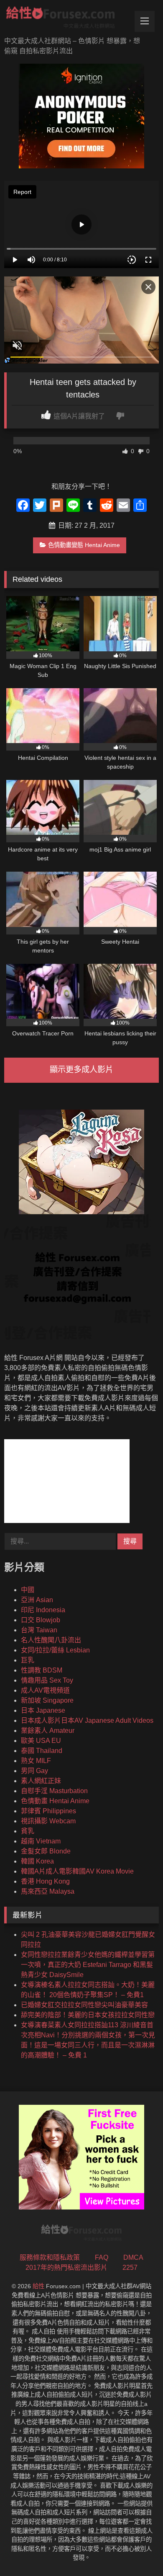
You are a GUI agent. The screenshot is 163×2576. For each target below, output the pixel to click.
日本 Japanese (43, 1710)
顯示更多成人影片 (81, 1070)
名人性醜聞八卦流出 (51, 1640)
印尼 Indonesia (43, 1610)
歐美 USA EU (41, 1741)
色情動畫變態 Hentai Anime (84, 545)
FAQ (102, 2257)
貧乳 (28, 1831)
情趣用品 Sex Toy (47, 1680)
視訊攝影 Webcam (48, 1821)
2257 (130, 2268)
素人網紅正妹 (41, 1781)
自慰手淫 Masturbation (54, 1791)
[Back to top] (137, 2551)
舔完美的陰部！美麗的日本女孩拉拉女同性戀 (88, 2015)
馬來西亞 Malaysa (48, 1891)
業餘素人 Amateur (48, 1731)
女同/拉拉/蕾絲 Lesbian (55, 1650)
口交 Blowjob (41, 1620)
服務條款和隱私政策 (50, 2257)
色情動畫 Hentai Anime (55, 1801)
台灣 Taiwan (39, 1630)
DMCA (133, 2257)
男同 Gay (34, 1771)
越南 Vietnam (41, 1841)
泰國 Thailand (42, 1751)
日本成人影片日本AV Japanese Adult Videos (87, 1720)
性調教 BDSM (42, 1670)
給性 (38, 2286)
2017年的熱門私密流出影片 (66, 2268)
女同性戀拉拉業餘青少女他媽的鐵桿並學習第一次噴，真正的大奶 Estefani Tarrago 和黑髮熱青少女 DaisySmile (88, 1965)
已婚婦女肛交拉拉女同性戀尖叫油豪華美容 (84, 2005)
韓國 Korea (37, 1861)
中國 (28, 1590)
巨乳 (28, 1660)
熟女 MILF (36, 1761)
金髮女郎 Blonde (46, 1851)
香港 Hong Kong (45, 1881)
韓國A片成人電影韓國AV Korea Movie (77, 1871)
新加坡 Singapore (47, 1700)
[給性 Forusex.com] (67, 19)
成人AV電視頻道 (45, 1690)
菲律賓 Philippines (48, 1811)
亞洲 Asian (37, 1600)
